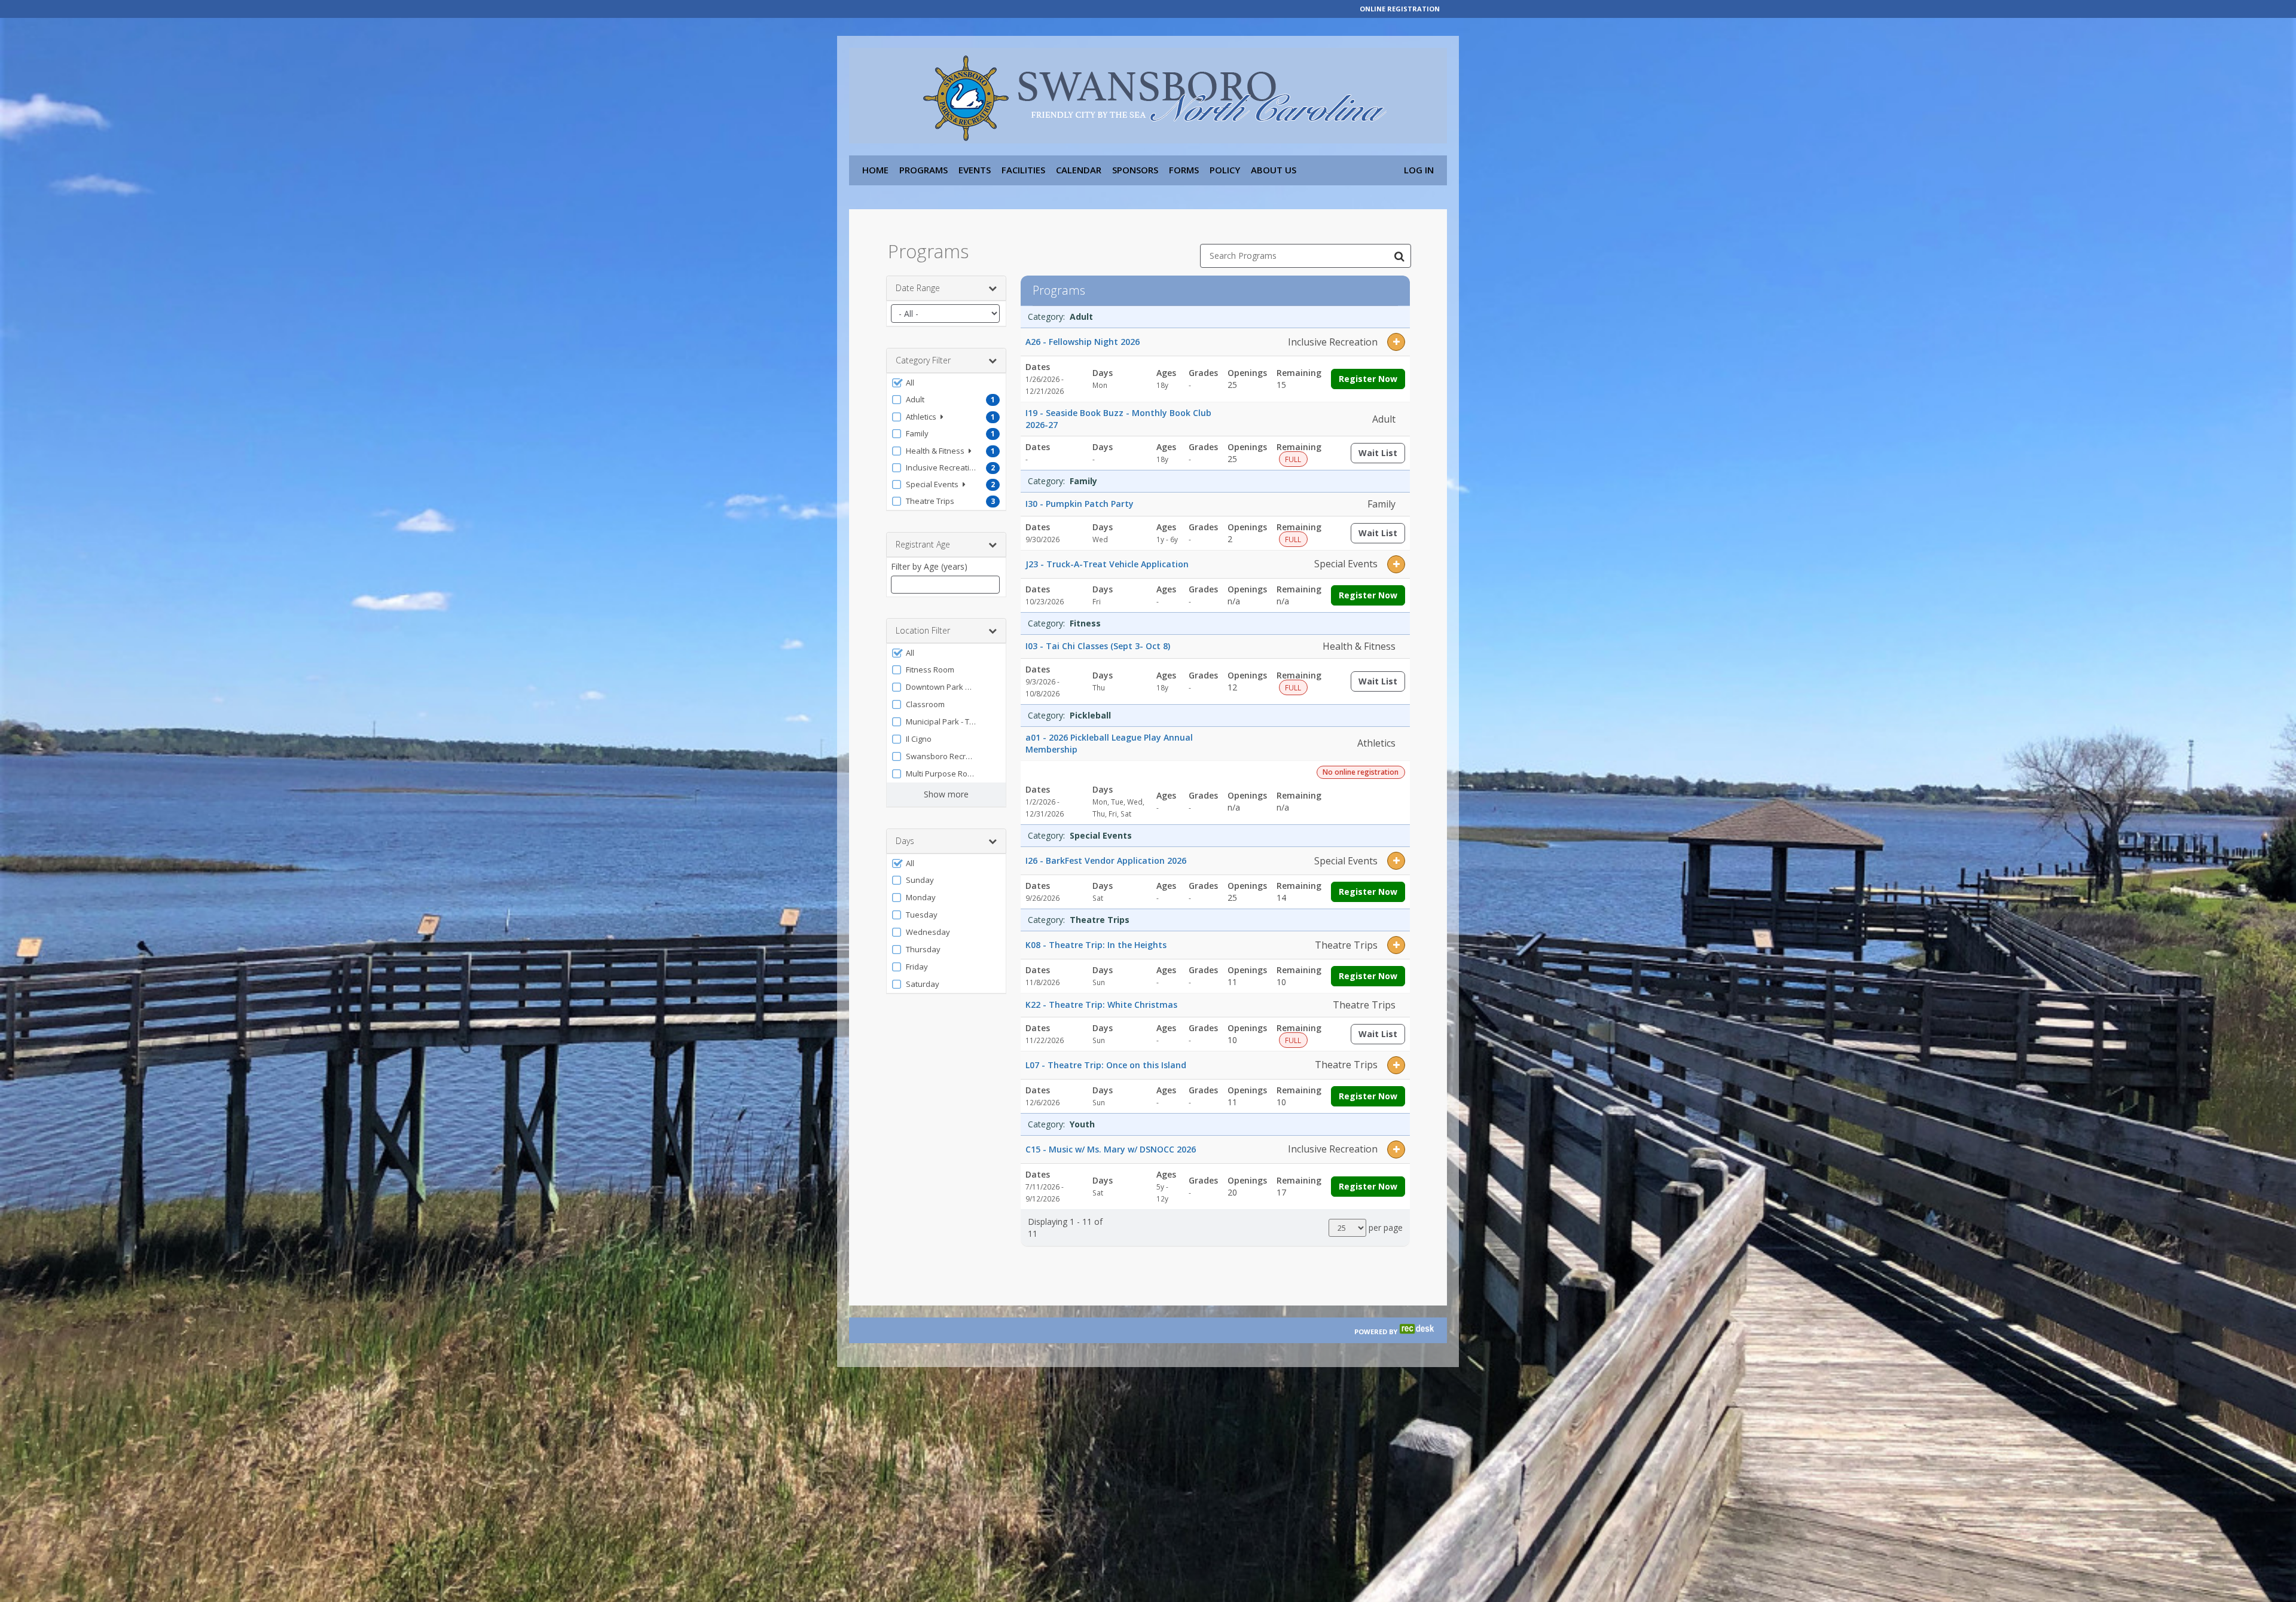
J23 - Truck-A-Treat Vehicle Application (1107, 564)
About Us (1274, 170)
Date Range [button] (918, 288)
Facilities (1023, 170)
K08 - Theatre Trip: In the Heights (1096, 945)
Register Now (1368, 379)
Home (875, 170)
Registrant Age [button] (923, 544)
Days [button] (905, 841)
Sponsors (1135, 170)
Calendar (1079, 170)
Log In (1419, 170)
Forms (1184, 170)
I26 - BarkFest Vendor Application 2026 (1106, 860)
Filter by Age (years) (929, 566)
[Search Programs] (1399, 256)
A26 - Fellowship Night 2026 (1083, 342)
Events (975, 170)
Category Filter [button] (923, 360)
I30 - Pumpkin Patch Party (1080, 504)
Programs (923, 170)
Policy (1225, 170)
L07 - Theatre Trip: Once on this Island (1106, 1065)
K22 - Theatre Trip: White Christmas (1101, 1005)
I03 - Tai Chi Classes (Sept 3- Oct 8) (1098, 646)
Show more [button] (946, 794)
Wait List (1382, 455)
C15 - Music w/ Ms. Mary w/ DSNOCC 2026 (1111, 1149)
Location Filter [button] (923, 630)
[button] (946, 383)
